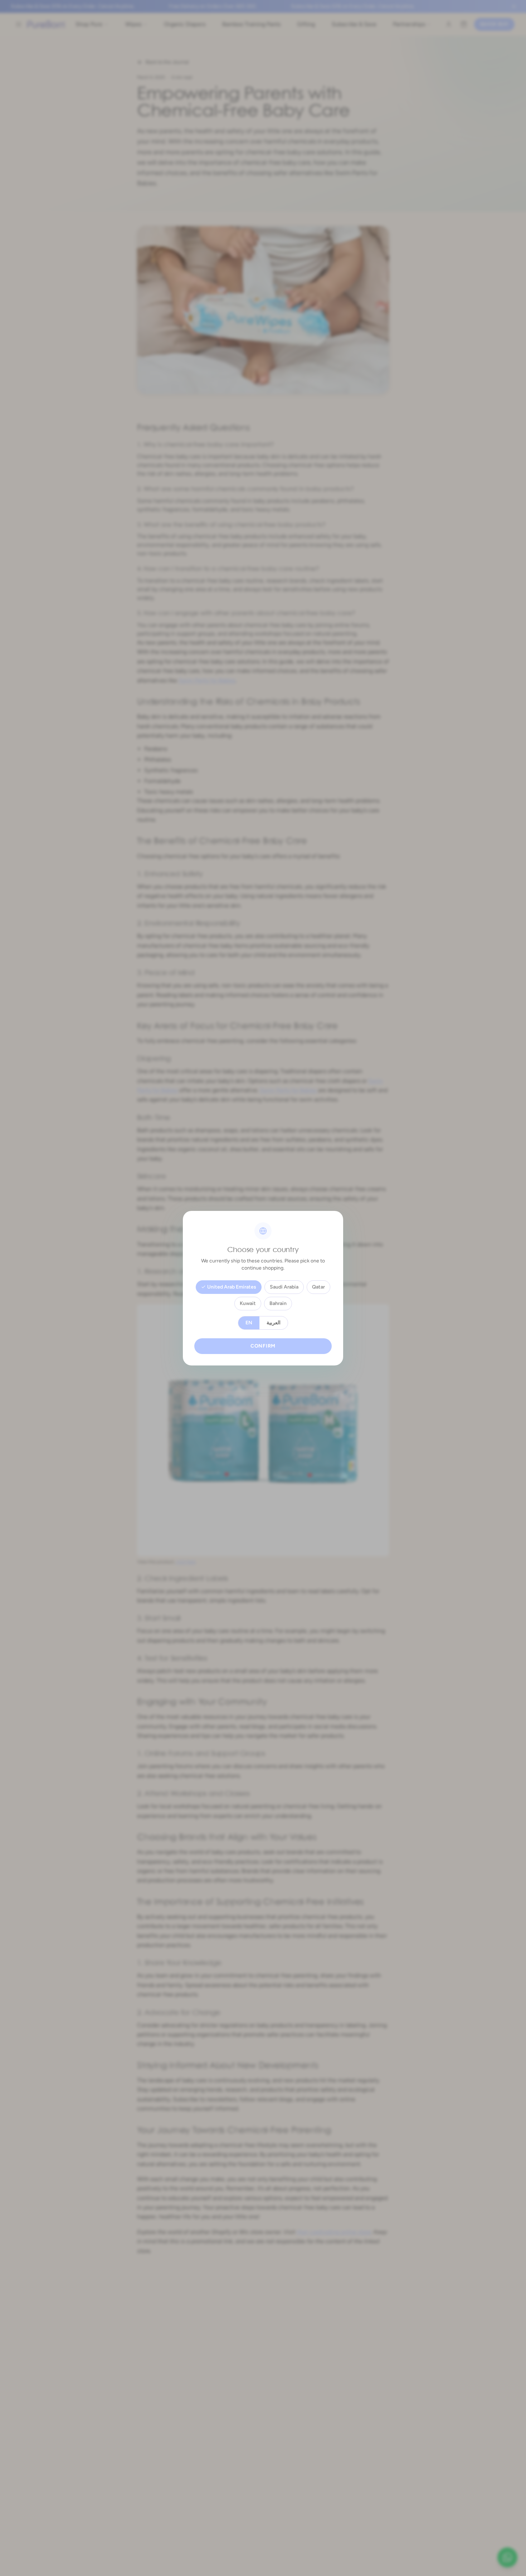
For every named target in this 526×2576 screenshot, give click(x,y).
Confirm (263, 1346)
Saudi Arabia (284, 1287)
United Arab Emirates (232, 1287)
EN (249, 1323)
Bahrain (278, 1303)
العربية (274, 1323)
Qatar (318, 1287)
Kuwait (248, 1303)
